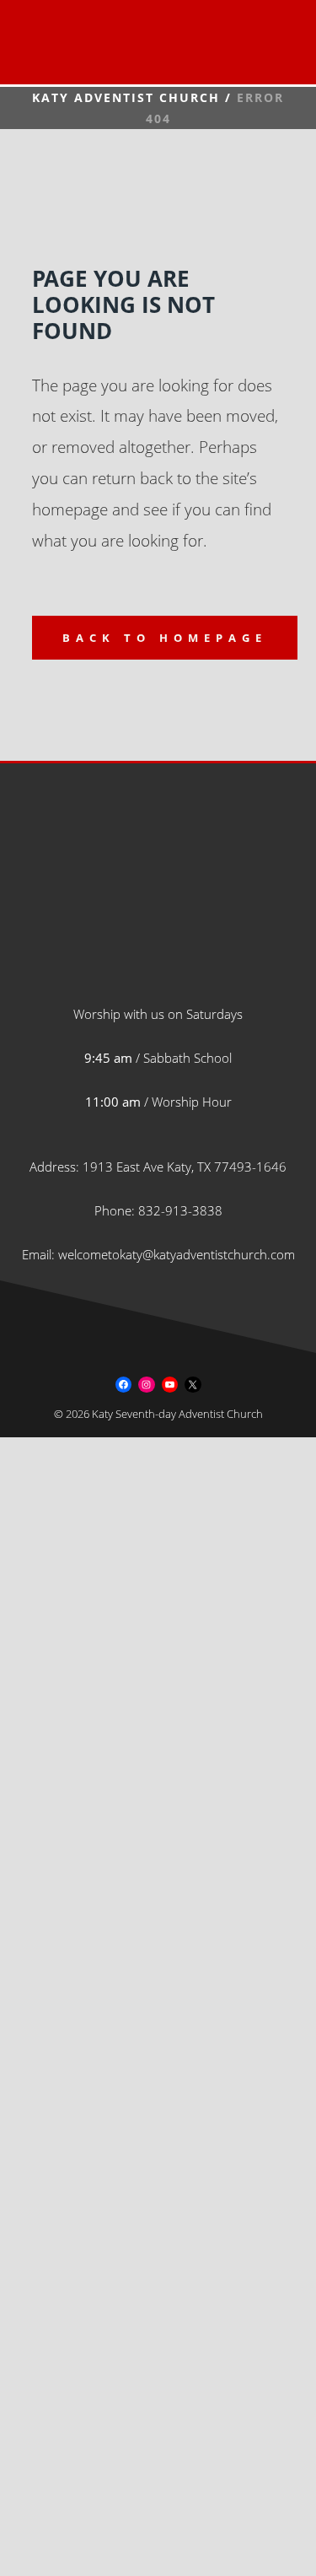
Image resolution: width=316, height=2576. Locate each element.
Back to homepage (165, 638)
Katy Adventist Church (126, 97)
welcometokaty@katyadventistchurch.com (177, 1254)
